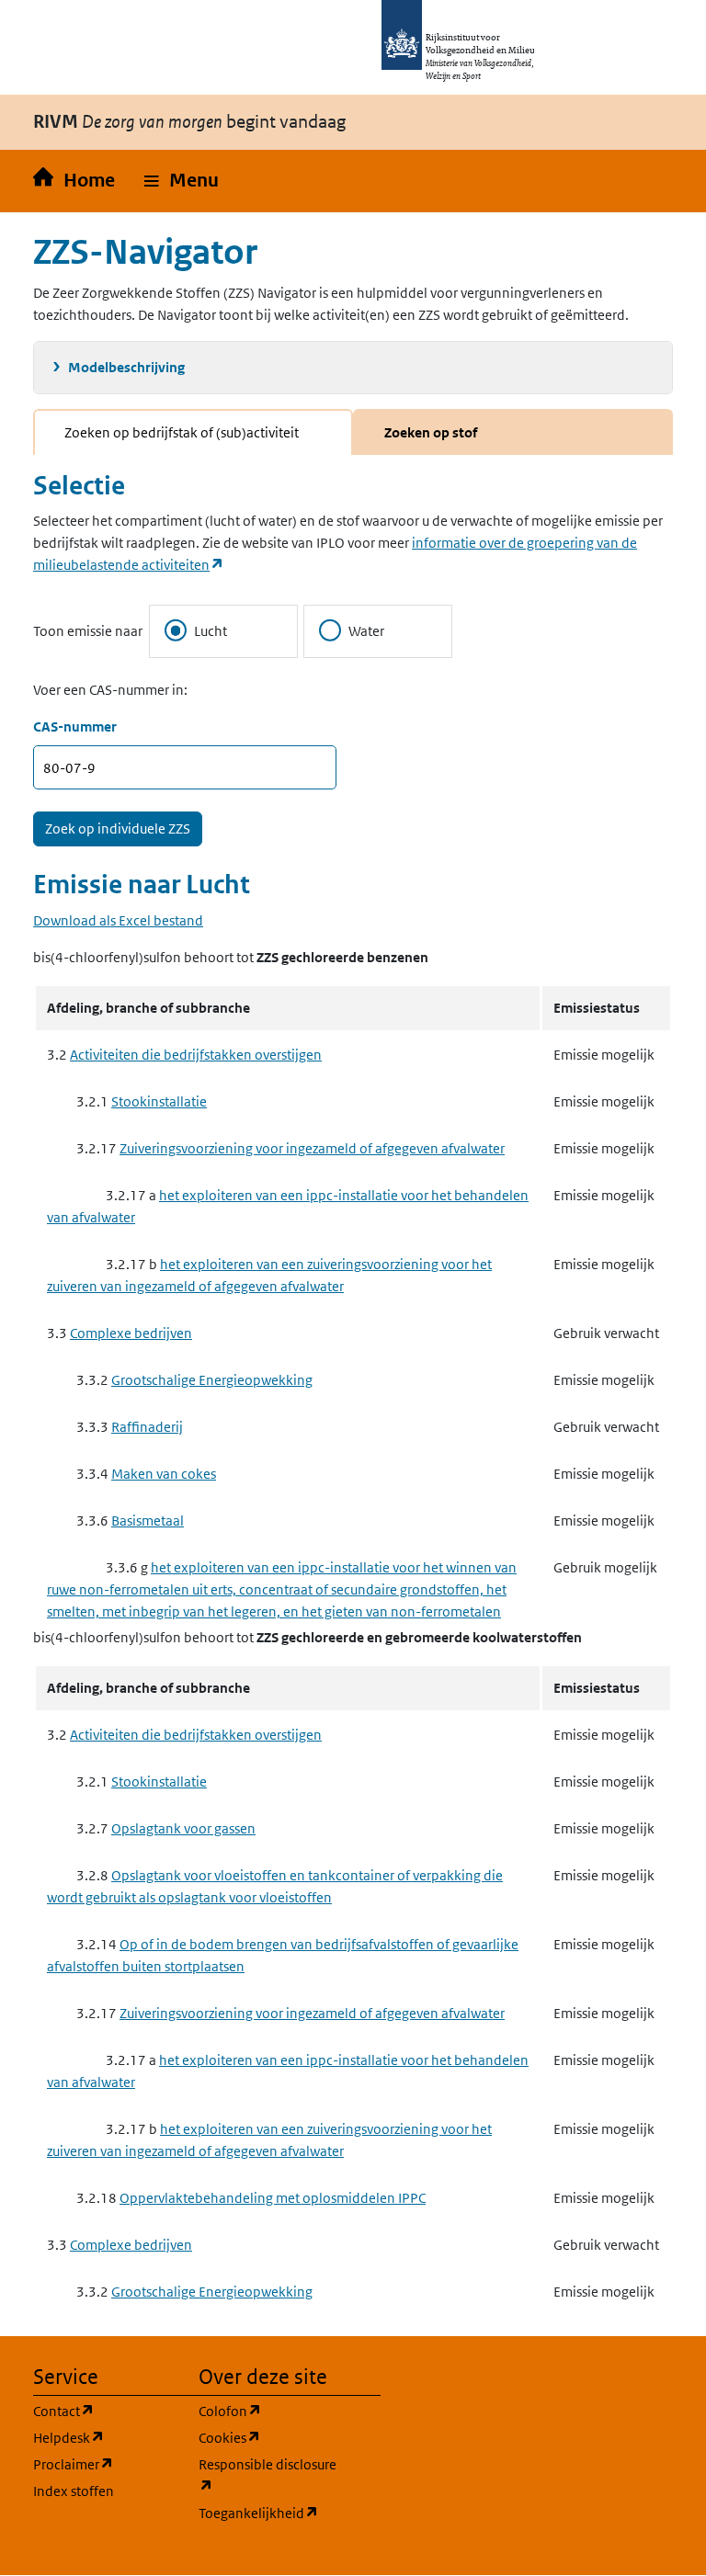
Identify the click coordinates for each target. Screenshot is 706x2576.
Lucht (211, 631)
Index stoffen (74, 2491)
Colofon (270, 2411)
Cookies (270, 2437)
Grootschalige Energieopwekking (212, 1380)
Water (366, 631)
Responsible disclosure (270, 2475)
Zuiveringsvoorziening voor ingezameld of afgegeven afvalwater (312, 1148)
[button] (182, 181)
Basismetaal (148, 1521)
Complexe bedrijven (131, 1333)
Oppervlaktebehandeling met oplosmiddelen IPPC (273, 2198)
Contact (105, 2411)
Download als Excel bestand (118, 920)
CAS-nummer (75, 726)
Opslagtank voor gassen (183, 1828)
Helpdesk (105, 2437)
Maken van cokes (164, 1474)
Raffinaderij (147, 1427)
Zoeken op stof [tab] (431, 432)
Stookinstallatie (159, 1101)
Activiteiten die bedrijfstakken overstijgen (196, 1055)
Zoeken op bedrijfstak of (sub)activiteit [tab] (182, 432)
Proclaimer (105, 2464)
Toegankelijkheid (270, 2513)
